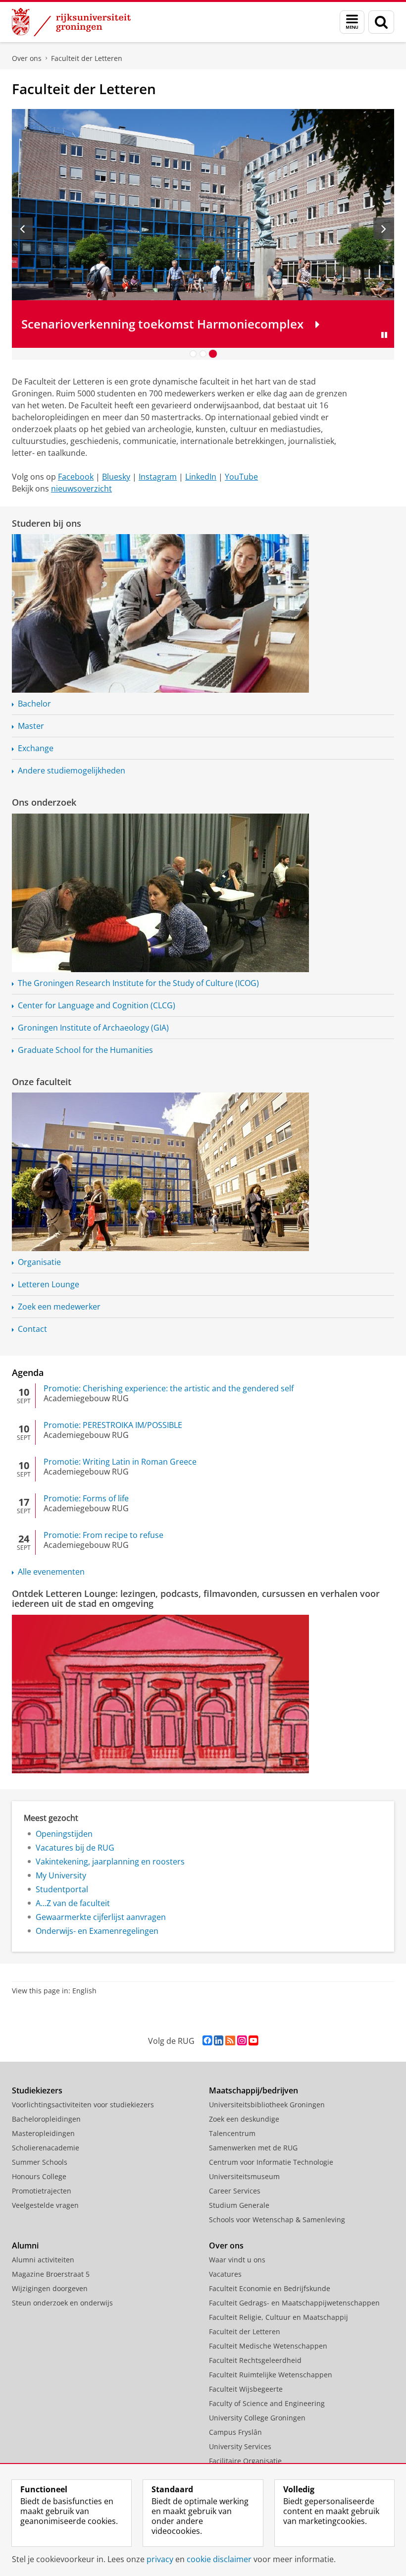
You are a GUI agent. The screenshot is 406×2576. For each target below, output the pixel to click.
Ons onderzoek (44, 802)
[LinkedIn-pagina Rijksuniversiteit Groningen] (219, 2041)
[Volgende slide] (384, 228)
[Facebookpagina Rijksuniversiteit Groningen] (207, 2041)
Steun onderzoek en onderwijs (62, 2303)
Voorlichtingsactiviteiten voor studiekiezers (83, 2105)
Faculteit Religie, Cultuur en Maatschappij (279, 2317)
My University (61, 1875)
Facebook (76, 477)
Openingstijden (64, 1834)
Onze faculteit (42, 1082)
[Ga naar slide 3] (213, 354)
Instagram (158, 477)
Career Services (235, 2191)
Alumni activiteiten (43, 2260)
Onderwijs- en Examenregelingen (97, 1931)
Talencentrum (232, 2133)
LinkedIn (201, 477)
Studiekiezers (37, 2090)
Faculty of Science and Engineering (267, 2403)
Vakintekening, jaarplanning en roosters (110, 1862)
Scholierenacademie (46, 2148)
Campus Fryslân (235, 2432)
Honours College (39, 2176)
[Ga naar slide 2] (203, 354)
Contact (32, 1329)
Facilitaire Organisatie (245, 2461)
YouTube (241, 477)
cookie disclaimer (219, 2559)
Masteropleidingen (43, 2133)
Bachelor (34, 704)
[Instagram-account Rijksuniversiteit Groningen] (242, 2041)
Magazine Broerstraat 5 (51, 2274)
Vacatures (225, 2274)
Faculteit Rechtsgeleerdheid (255, 2360)
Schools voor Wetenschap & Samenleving (277, 2220)
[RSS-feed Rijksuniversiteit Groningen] (230, 2041)
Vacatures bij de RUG (75, 1848)
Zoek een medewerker (59, 1307)
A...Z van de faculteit (73, 1903)
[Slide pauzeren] (384, 335)
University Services (240, 2446)
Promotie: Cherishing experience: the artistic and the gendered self (169, 1388)
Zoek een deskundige (244, 2119)
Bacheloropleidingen (46, 2119)
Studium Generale (239, 2205)
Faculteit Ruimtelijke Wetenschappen (271, 2375)
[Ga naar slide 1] (193, 354)
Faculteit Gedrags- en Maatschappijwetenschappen (294, 2303)
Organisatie (39, 1262)
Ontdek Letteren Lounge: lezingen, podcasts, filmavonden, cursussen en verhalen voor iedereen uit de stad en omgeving (196, 1599)
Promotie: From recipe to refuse (103, 1535)
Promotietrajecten (42, 2191)
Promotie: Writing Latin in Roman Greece (120, 1462)
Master (31, 726)
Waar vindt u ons (237, 2260)
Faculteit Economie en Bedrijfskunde (270, 2288)
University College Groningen (257, 2418)
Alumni (25, 2246)
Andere (72, 770)
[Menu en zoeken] (352, 22)
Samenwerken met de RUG (253, 2148)
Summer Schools (40, 2162)
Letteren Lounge (49, 1284)
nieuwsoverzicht (81, 489)
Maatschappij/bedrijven (254, 2090)
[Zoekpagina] (381, 22)
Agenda (28, 1372)
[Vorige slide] (22, 228)
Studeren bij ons (47, 523)
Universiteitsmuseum (244, 2176)
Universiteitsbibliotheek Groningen (267, 2105)
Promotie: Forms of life (86, 1498)
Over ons (27, 58)
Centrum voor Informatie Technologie (271, 2162)
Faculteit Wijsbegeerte (246, 2389)
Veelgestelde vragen (45, 2205)
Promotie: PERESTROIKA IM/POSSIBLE (113, 1425)
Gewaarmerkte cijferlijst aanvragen (101, 1917)
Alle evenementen (51, 1572)
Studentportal (62, 1889)
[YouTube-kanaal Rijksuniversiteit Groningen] (253, 2041)
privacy (160, 2559)
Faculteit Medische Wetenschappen (268, 2346)
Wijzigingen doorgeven (50, 2288)
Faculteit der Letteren (87, 58)
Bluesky (116, 477)
